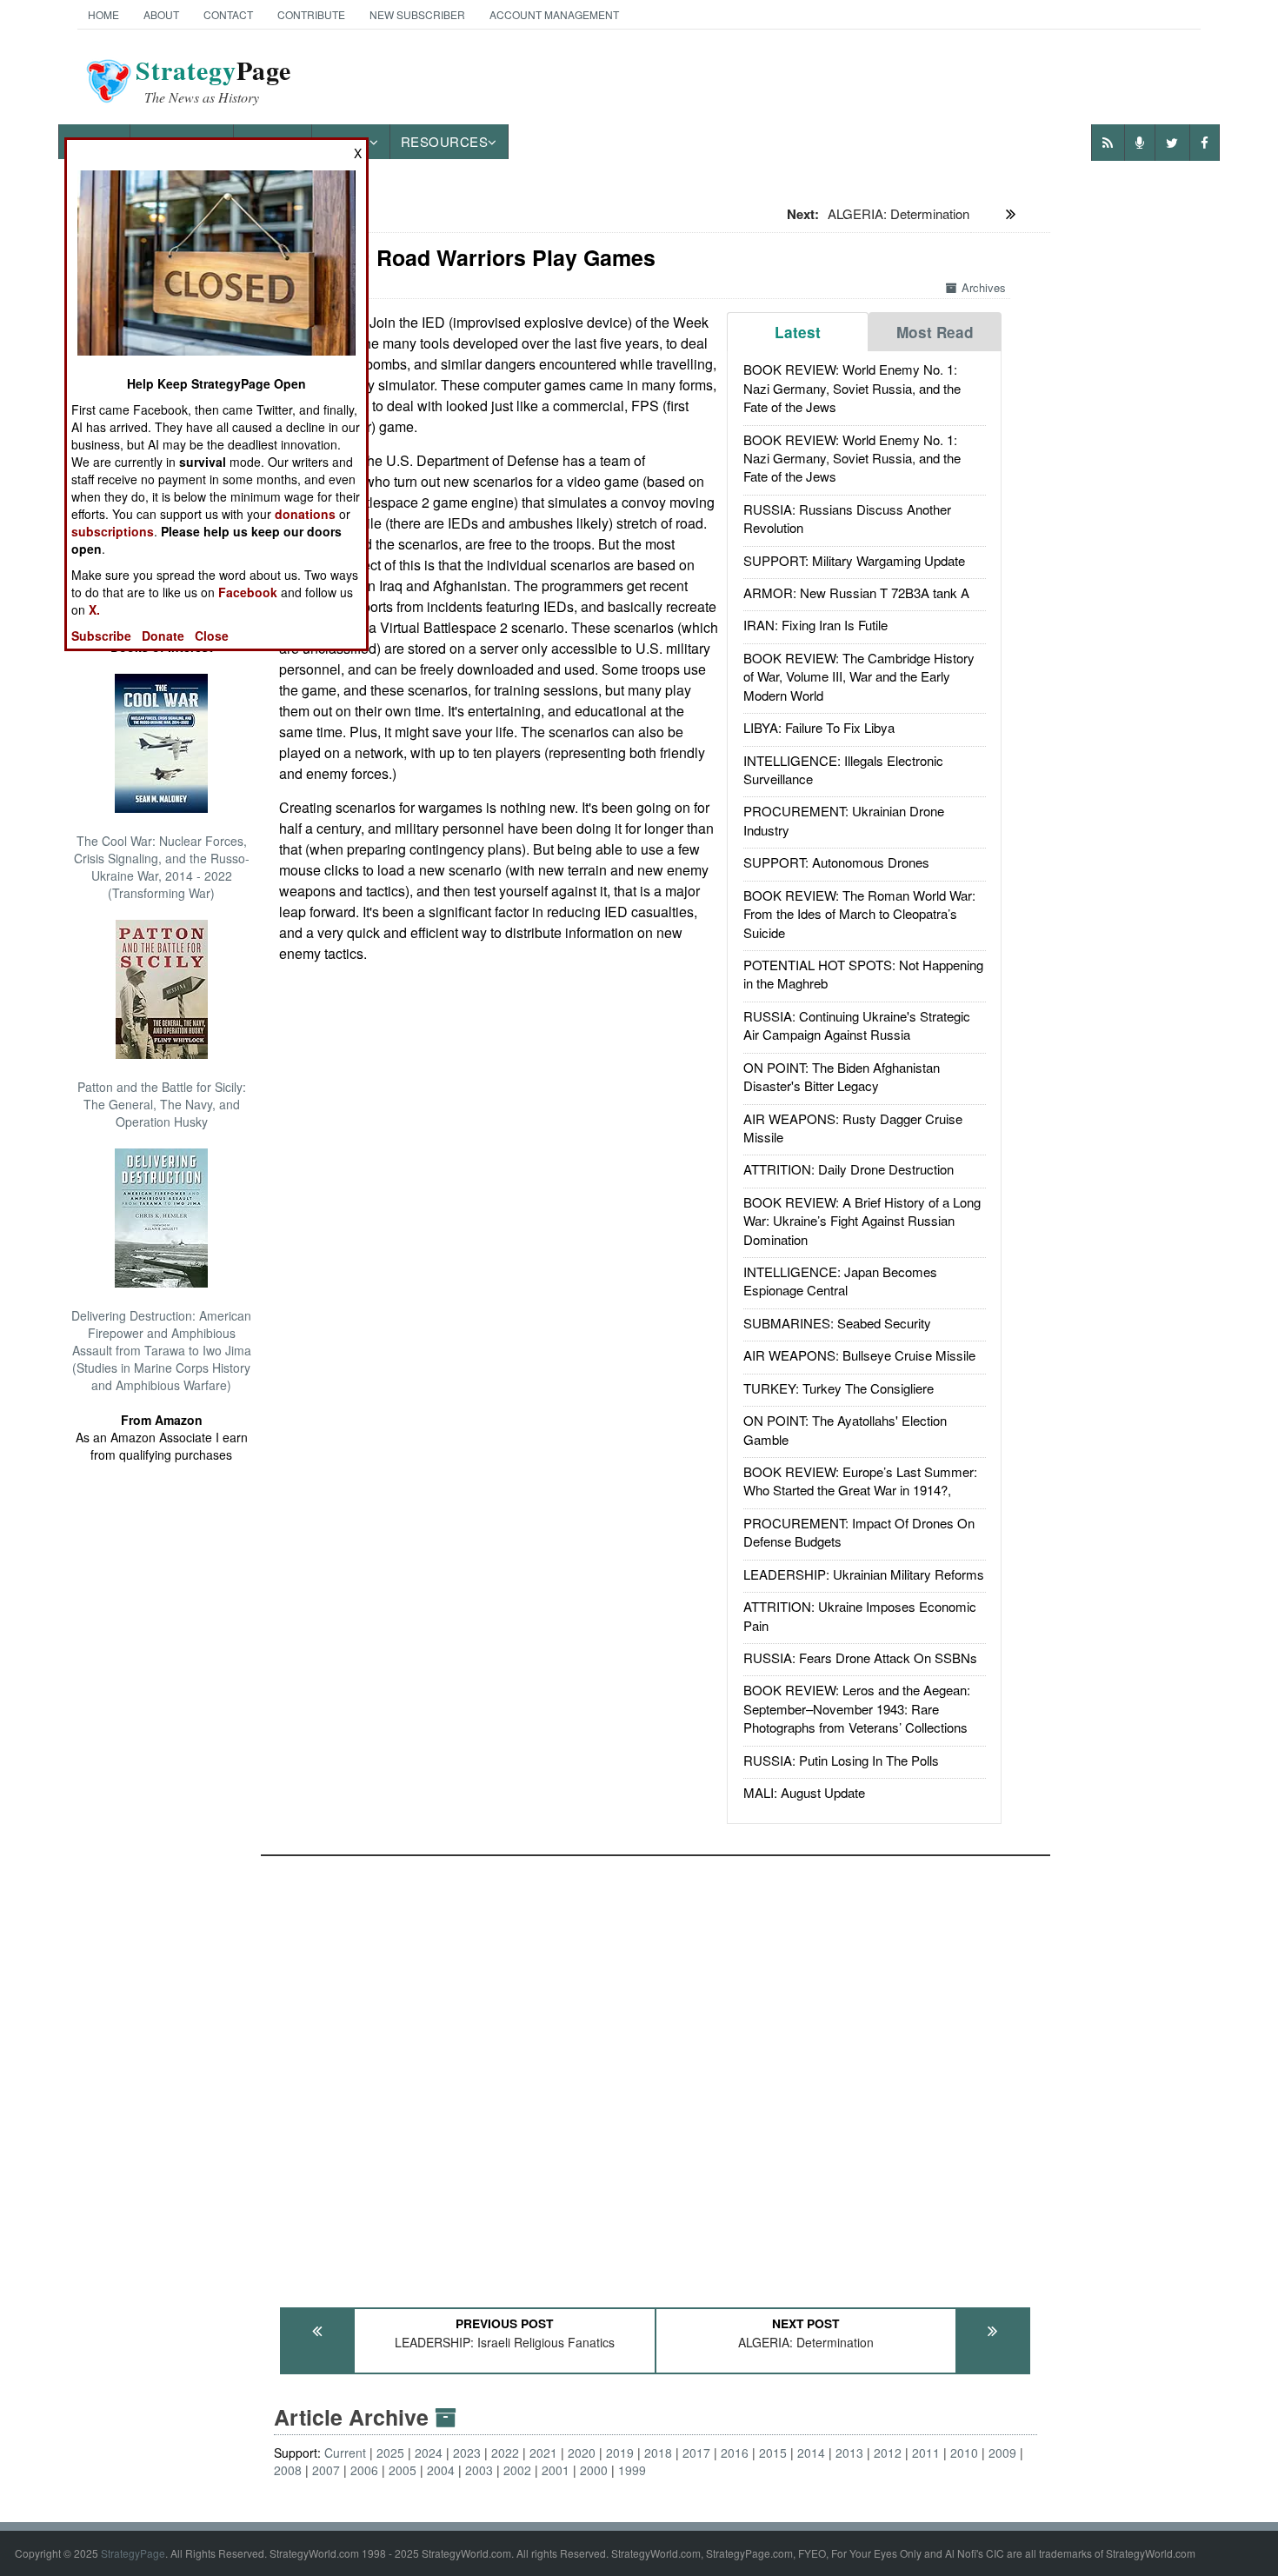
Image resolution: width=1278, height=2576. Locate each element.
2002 (517, 2470)
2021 (543, 2453)
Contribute (311, 14)
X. (94, 609)
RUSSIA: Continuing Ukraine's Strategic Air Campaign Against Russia (857, 1025)
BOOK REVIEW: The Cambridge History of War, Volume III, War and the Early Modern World (859, 676)
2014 (811, 2453)
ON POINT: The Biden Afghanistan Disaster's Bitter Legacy (842, 1076)
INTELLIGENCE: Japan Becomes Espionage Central (840, 1281)
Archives (984, 287)
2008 (288, 2470)
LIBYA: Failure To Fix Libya (819, 727)
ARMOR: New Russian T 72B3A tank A (856, 592)
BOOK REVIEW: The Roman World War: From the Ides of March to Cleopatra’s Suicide (859, 914)
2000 (594, 2470)
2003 (479, 2470)
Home (103, 14)
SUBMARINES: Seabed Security (837, 1323)
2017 (696, 2453)
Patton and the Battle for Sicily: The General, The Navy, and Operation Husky (162, 1104)
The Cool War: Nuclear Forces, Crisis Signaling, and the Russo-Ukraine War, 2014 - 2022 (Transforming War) (162, 867)
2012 (888, 2453)
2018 (658, 2453)
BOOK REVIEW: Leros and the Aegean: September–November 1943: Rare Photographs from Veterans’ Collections (857, 1708)
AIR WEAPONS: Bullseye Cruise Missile (859, 1355)
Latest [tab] (798, 332)
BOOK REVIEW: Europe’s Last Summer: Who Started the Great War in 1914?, (860, 1481)
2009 (1002, 2453)
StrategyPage (133, 2553)
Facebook (248, 592)
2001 (556, 2470)
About (161, 14)
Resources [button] (445, 141)
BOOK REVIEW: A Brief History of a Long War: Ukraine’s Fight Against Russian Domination (862, 1221)
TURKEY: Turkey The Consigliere (839, 1388)
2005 (403, 2470)
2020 (582, 2453)
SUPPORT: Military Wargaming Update (854, 560)
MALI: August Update (804, 1792)
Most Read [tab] (935, 332)
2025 (390, 2453)
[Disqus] (656, 2073)
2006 (364, 2470)
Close (212, 636)
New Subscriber (417, 14)
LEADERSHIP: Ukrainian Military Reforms (864, 1574)
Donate (163, 636)
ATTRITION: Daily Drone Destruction (849, 1169)
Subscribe (101, 636)
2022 (505, 2453)
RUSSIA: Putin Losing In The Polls (841, 1760)
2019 (620, 2453)
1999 (632, 2470)
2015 (773, 2453)
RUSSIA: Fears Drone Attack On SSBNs (860, 1657)
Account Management (554, 14)
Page (213, 81)
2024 (429, 2453)
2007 (326, 2470)
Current (345, 2453)
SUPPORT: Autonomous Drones (836, 862)
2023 (467, 2453)
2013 (849, 2453)
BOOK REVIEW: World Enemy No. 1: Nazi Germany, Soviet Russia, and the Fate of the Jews (852, 388)
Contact (228, 14)
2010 (964, 2453)
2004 (441, 2470)
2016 (735, 2453)
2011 (926, 2453)
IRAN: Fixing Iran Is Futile (815, 625)
